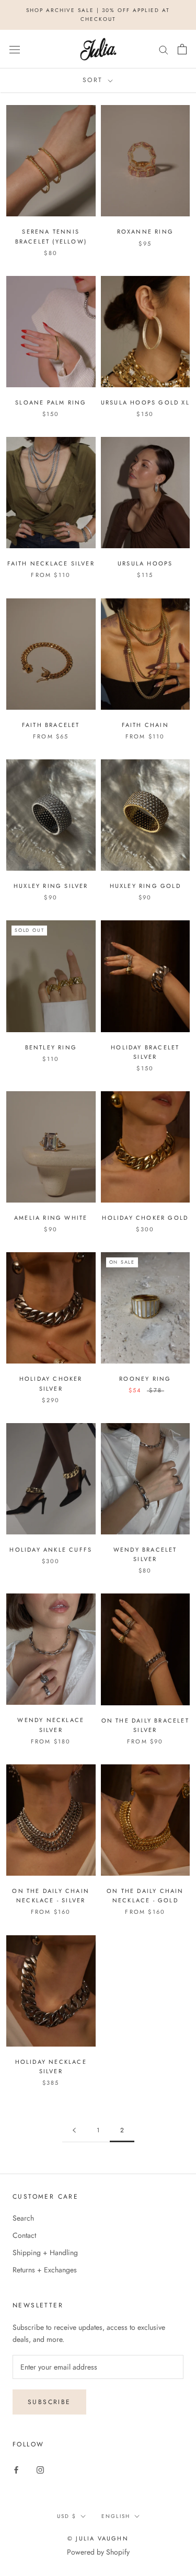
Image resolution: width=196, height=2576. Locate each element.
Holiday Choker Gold (145, 1218)
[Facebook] (16, 2470)
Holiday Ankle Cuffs (51, 1550)
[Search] (164, 49)
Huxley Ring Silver (51, 886)
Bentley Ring (51, 1047)
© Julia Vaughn (98, 2538)
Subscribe (49, 2402)
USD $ (67, 2516)
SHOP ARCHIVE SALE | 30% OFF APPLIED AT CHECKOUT (98, 15)
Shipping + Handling (45, 2252)
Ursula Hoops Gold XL (145, 402)
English (116, 2516)
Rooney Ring (145, 1379)
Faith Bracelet (51, 725)
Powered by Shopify (98, 2552)
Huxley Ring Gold (145, 886)
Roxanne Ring (145, 232)
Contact (24, 2235)
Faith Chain (145, 725)
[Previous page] (74, 2130)
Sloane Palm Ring (51, 402)
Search (23, 2218)
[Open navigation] (15, 49)
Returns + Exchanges (45, 2270)
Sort (94, 80)
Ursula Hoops (145, 563)
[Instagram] (40, 2470)
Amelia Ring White (51, 1218)
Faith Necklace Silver (51, 563)
